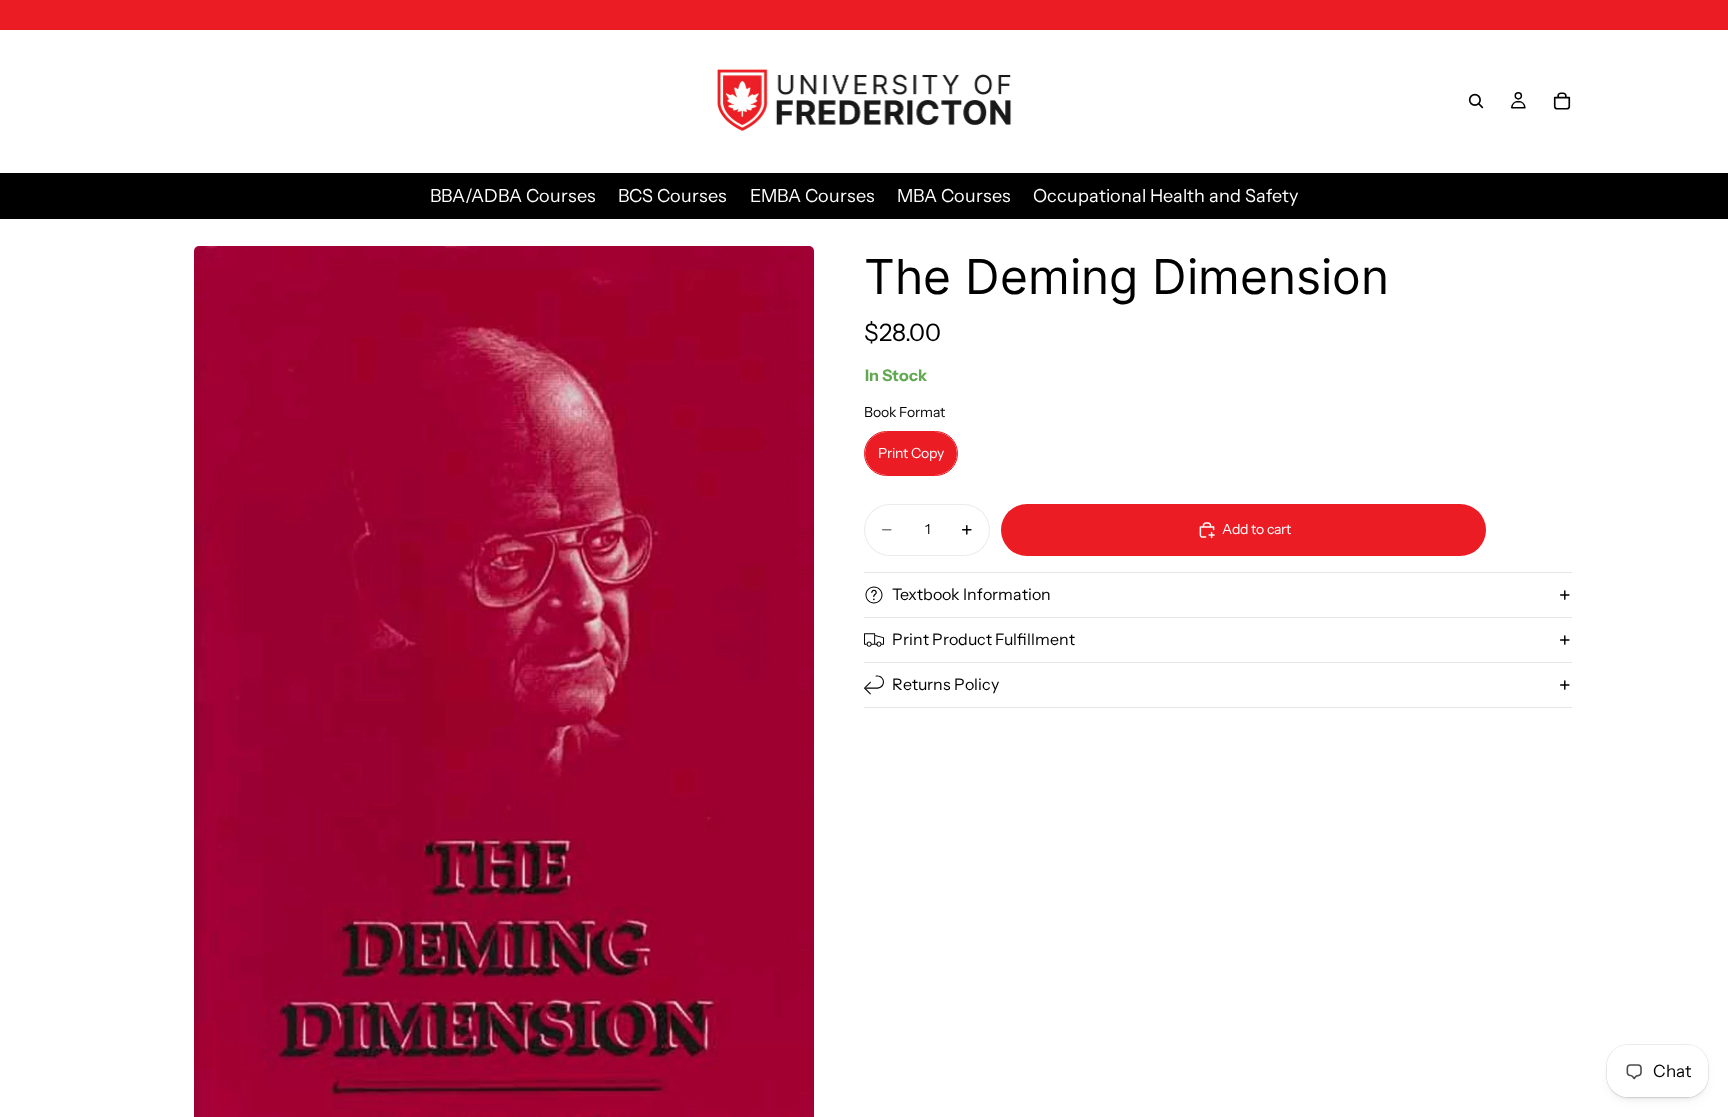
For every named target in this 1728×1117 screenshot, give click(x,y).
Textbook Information (971, 594)
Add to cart (1256, 529)
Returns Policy (945, 684)
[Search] (1476, 101)
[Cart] (1562, 101)
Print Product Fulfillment (983, 639)
